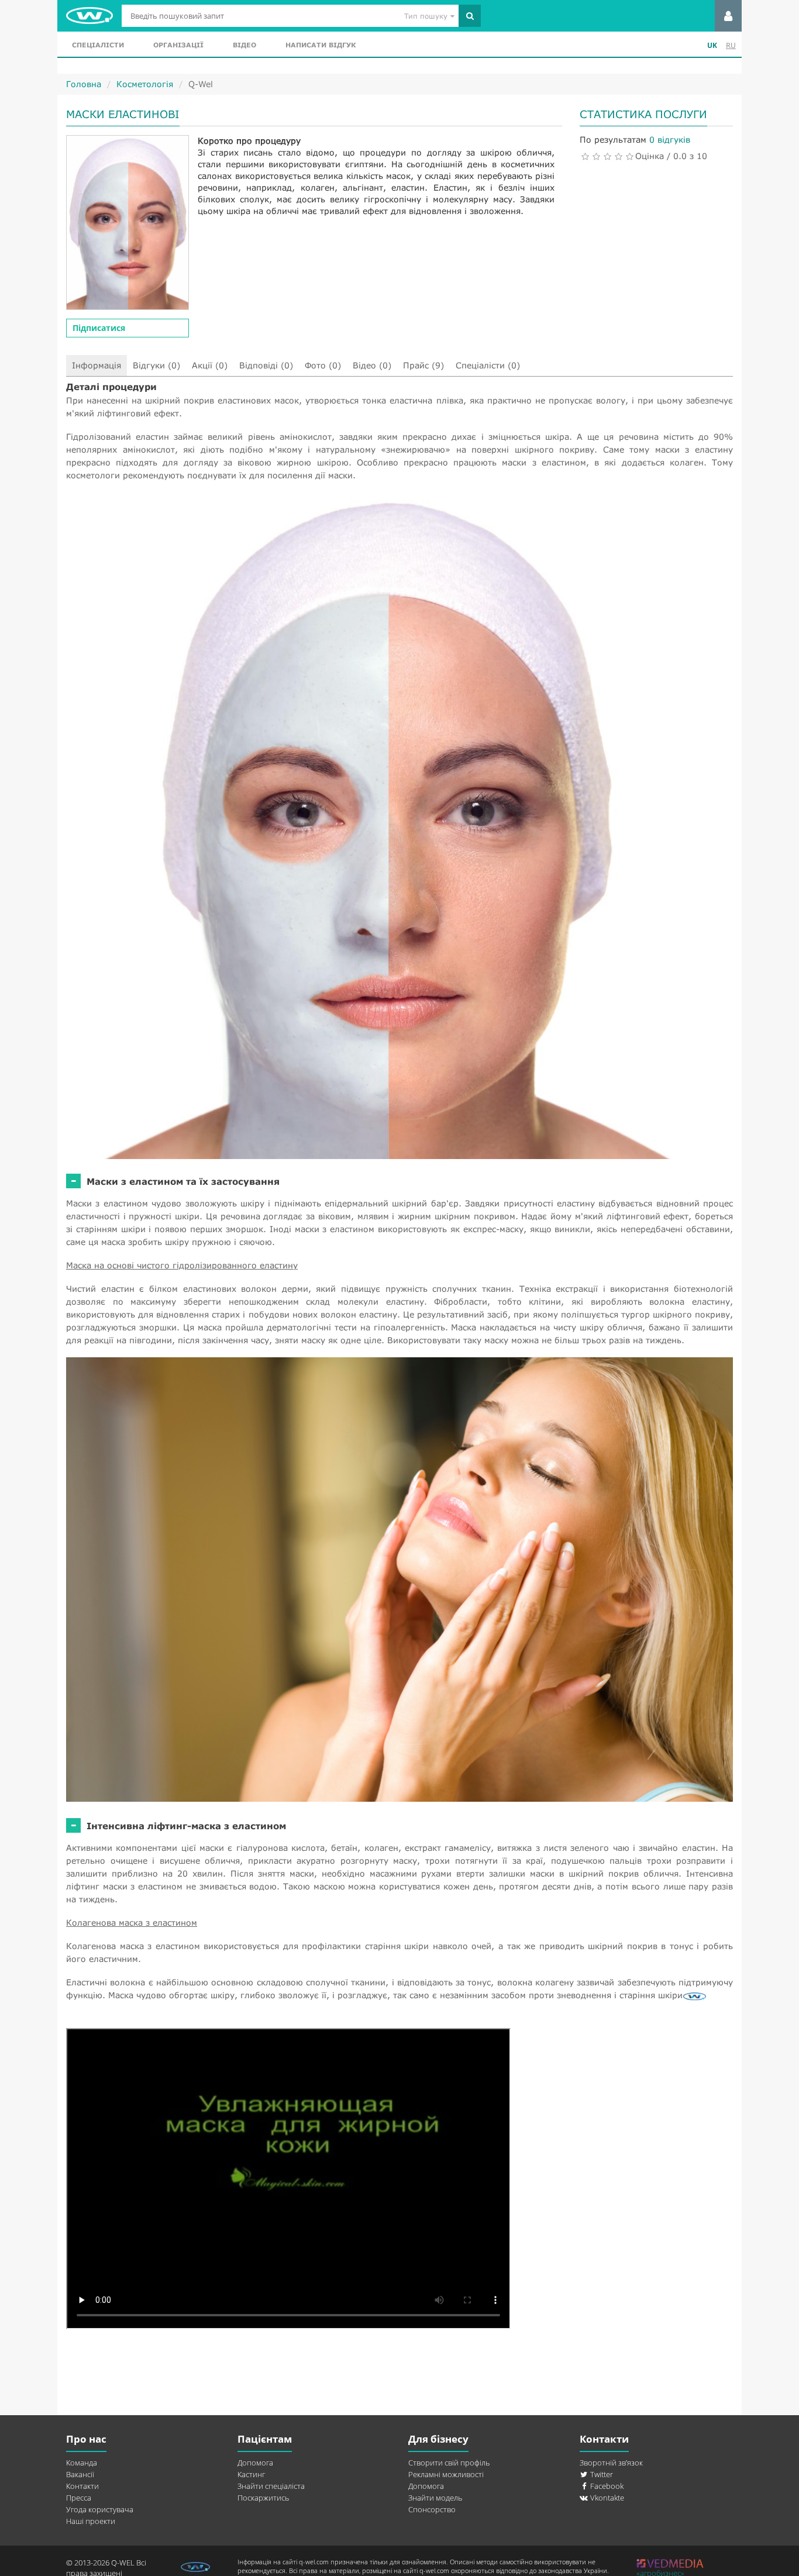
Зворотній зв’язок (611, 2463)
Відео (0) (372, 365)
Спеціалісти (98, 45)
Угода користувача (100, 2509)
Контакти (82, 2486)
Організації (178, 45)
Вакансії (80, 2474)
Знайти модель (435, 2498)
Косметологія (145, 84)
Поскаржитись (263, 2498)
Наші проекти (91, 2521)
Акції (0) (210, 365)
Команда (82, 2463)
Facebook (606, 2486)
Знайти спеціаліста (271, 2486)
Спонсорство (432, 2509)
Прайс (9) (423, 365)
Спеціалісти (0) (488, 365)
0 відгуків (670, 139)
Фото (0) (323, 365)
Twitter (601, 2474)
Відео (244, 45)
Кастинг (251, 2474)
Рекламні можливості (446, 2474)
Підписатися (99, 328)
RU (731, 45)
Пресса (79, 2498)
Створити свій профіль (449, 2463)
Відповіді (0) (266, 365)
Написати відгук (321, 45)
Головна (84, 84)
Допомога (255, 2463)
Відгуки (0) (156, 365)
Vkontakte (606, 2498)
